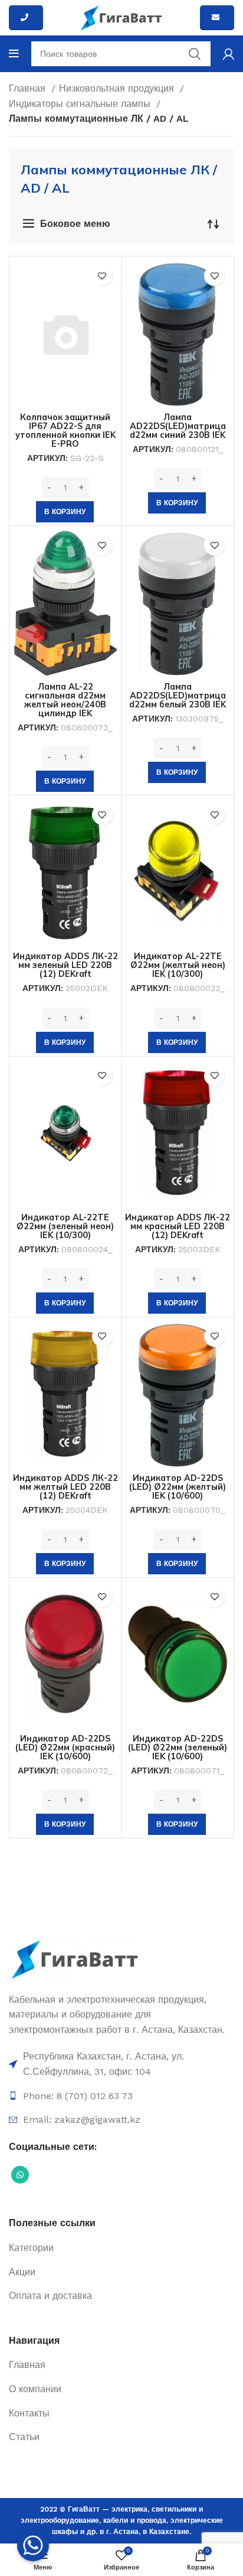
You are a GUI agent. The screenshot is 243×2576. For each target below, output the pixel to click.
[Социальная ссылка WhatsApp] (20, 2175)
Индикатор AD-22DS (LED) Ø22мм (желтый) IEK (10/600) (178, 1487)
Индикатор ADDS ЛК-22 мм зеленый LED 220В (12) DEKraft (65, 965)
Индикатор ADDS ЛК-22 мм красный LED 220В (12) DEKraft (178, 1226)
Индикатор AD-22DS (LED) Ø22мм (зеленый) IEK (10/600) (178, 1747)
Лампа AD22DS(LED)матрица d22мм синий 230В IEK (178, 426)
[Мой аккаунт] (229, 54)
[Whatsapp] (33, 2545)
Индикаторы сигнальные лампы (81, 104)
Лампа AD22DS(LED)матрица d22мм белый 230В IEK (178, 696)
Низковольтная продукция (118, 88)
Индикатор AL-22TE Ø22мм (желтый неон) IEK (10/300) (178, 965)
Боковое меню (75, 224)
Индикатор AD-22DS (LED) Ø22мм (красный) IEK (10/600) (65, 1747)
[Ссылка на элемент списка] (121, 2064)
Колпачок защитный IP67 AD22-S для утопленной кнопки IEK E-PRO (65, 431)
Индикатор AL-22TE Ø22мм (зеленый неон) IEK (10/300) (65, 1226)
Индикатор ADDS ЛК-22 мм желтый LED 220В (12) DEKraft (65, 1487)
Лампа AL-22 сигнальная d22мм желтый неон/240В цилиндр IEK (65, 700)
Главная (29, 88)
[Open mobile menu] (14, 54)
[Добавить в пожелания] (102, 276)
